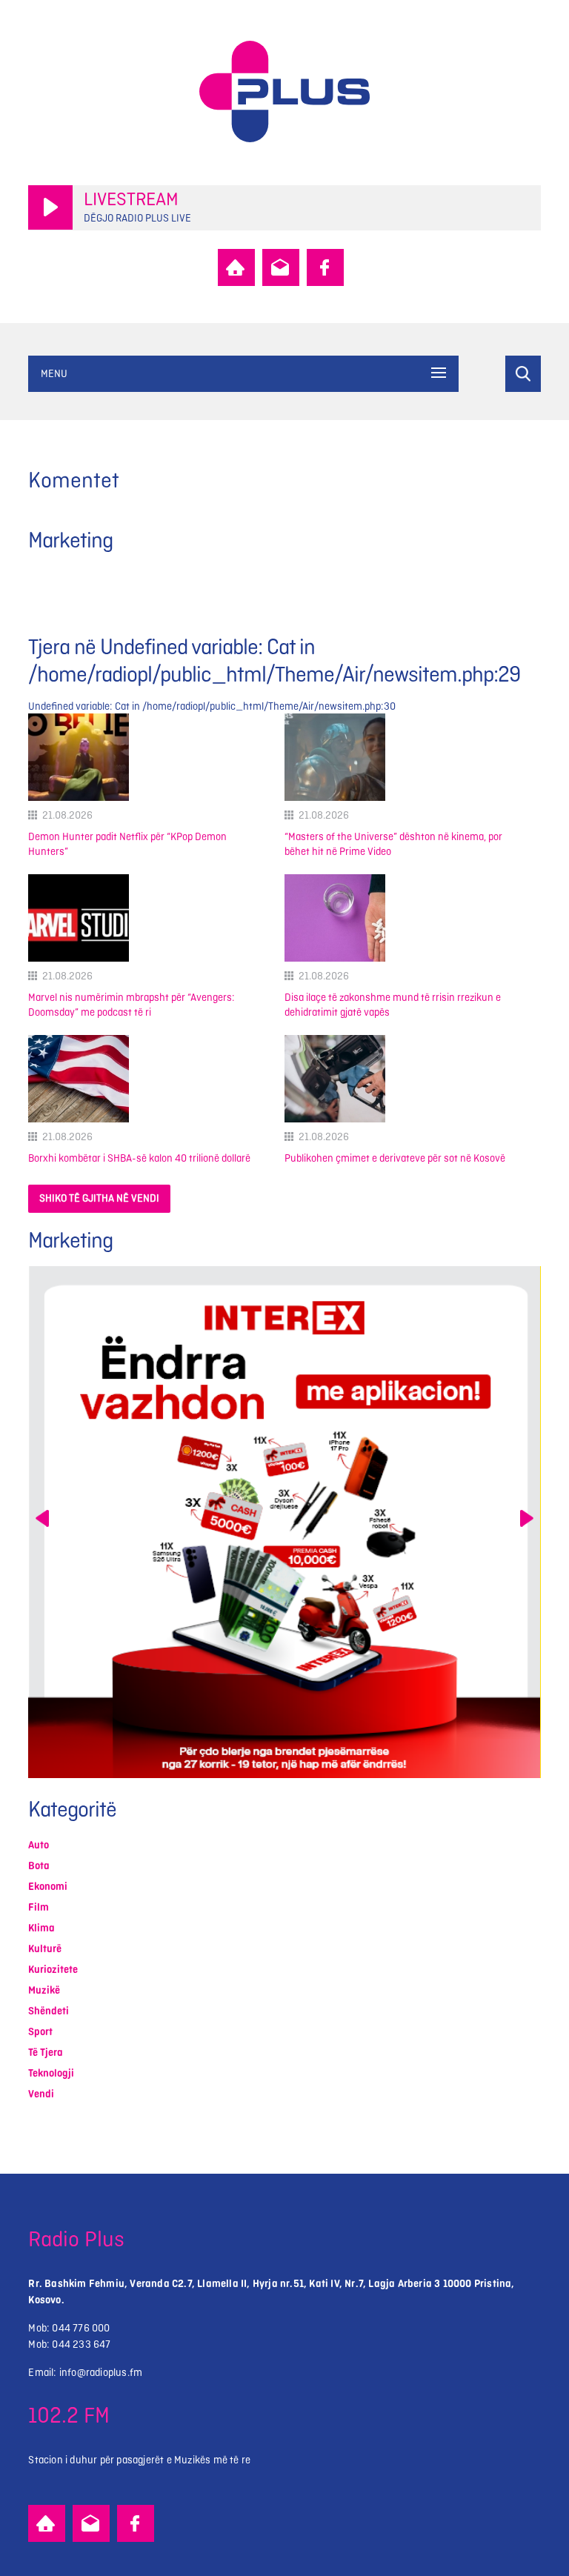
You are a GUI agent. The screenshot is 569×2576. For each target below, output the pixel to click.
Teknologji (51, 2073)
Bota (39, 1866)
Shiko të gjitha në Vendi (99, 1198)
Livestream (131, 200)
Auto (39, 1845)
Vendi (41, 2094)
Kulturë (45, 1949)
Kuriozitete (53, 1970)
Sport (40, 2032)
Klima (41, 1928)
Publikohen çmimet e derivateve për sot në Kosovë (395, 1158)
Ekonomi (48, 1887)
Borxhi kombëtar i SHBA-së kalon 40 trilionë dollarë (139, 1158)
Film (39, 1907)
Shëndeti (49, 2011)
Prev (42, 1518)
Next (527, 1518)
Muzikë (44, 1990)
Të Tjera (46, 2053)
